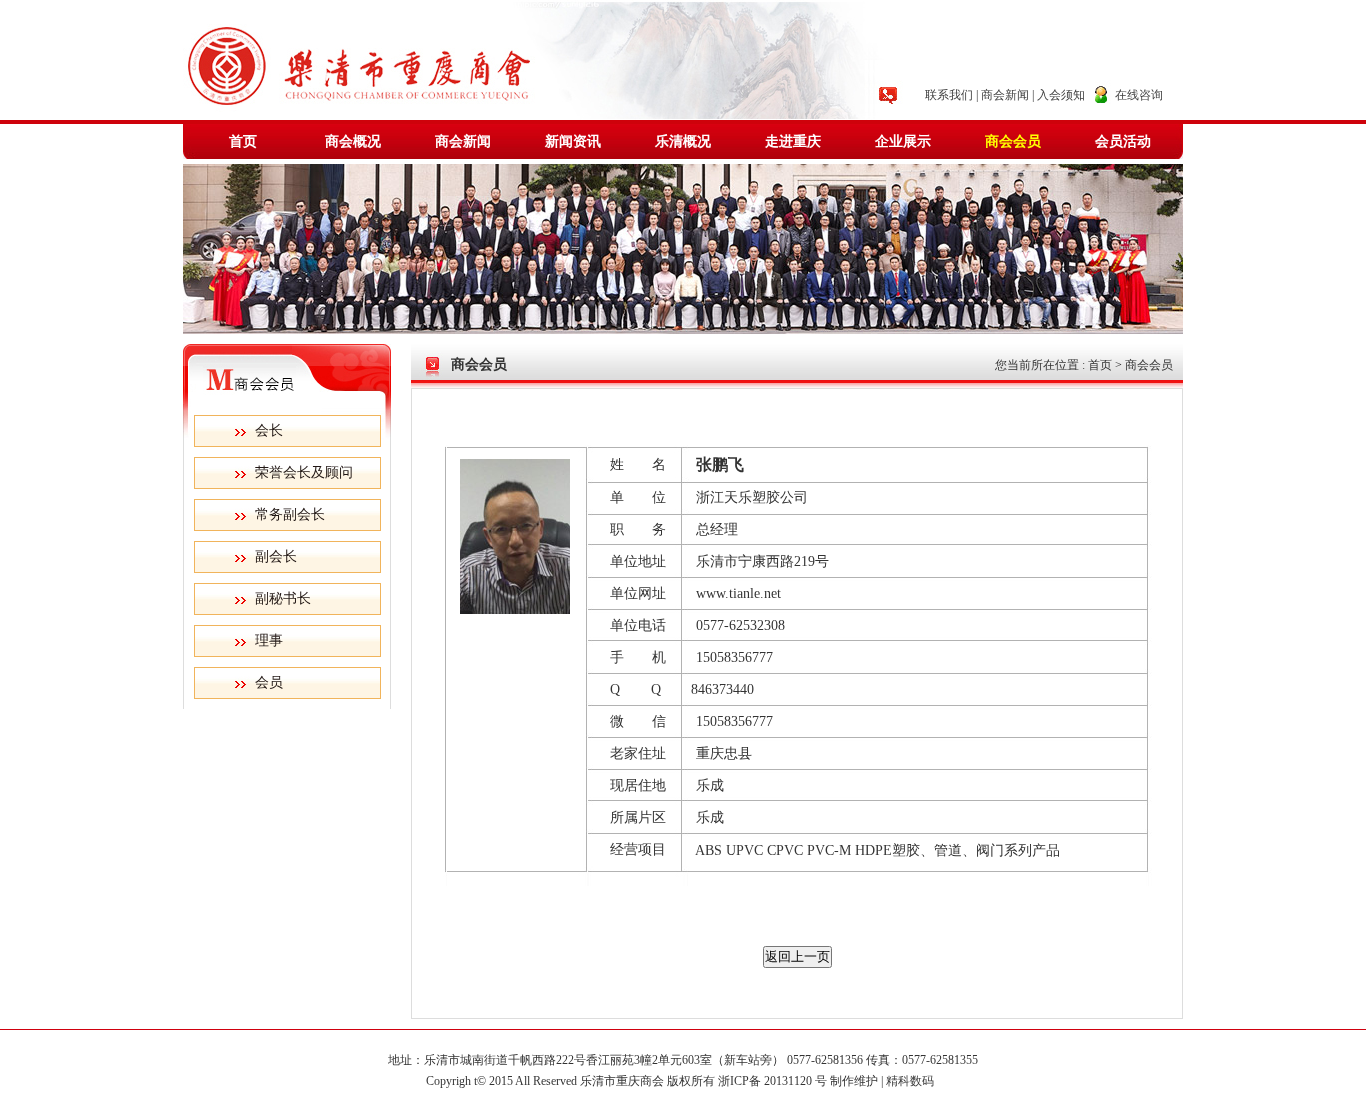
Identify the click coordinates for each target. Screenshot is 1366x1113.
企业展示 (903, 141)
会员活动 (1123, 141)
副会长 (276, 556)
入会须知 (1061, 95)
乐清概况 (683, 141)
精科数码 (913, 1081)
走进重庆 (793, 141)
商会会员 (1013, 141)
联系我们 (949, 95)
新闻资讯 (573, 141)
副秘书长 (283, 598)
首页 (243, 141)
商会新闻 (1005, 95)
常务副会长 (290, 514)
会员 (269, 682)
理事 (269, 640)
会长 (269, 430)
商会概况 (353, 141)
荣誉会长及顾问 (304, 472)
